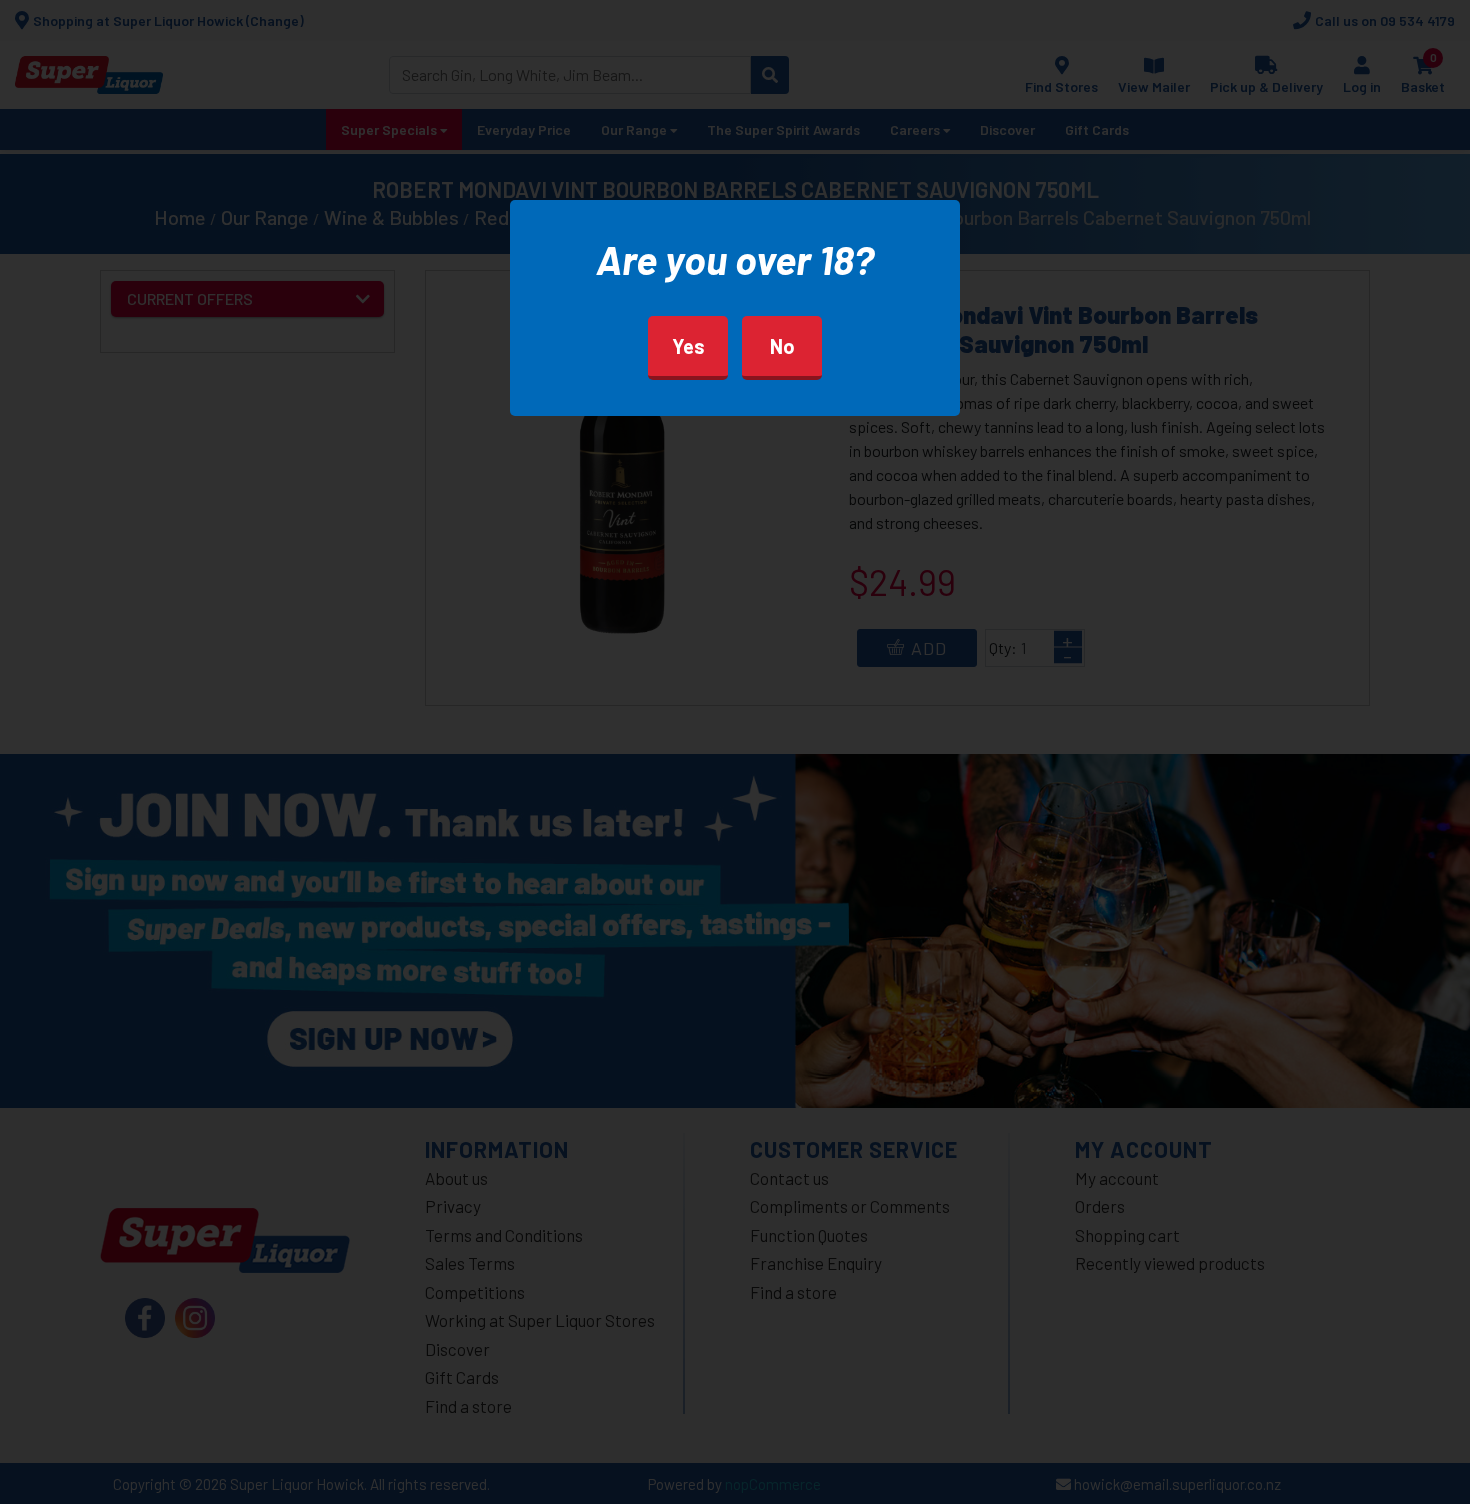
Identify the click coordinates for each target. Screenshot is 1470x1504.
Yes (688, 346)
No (782, 346)
